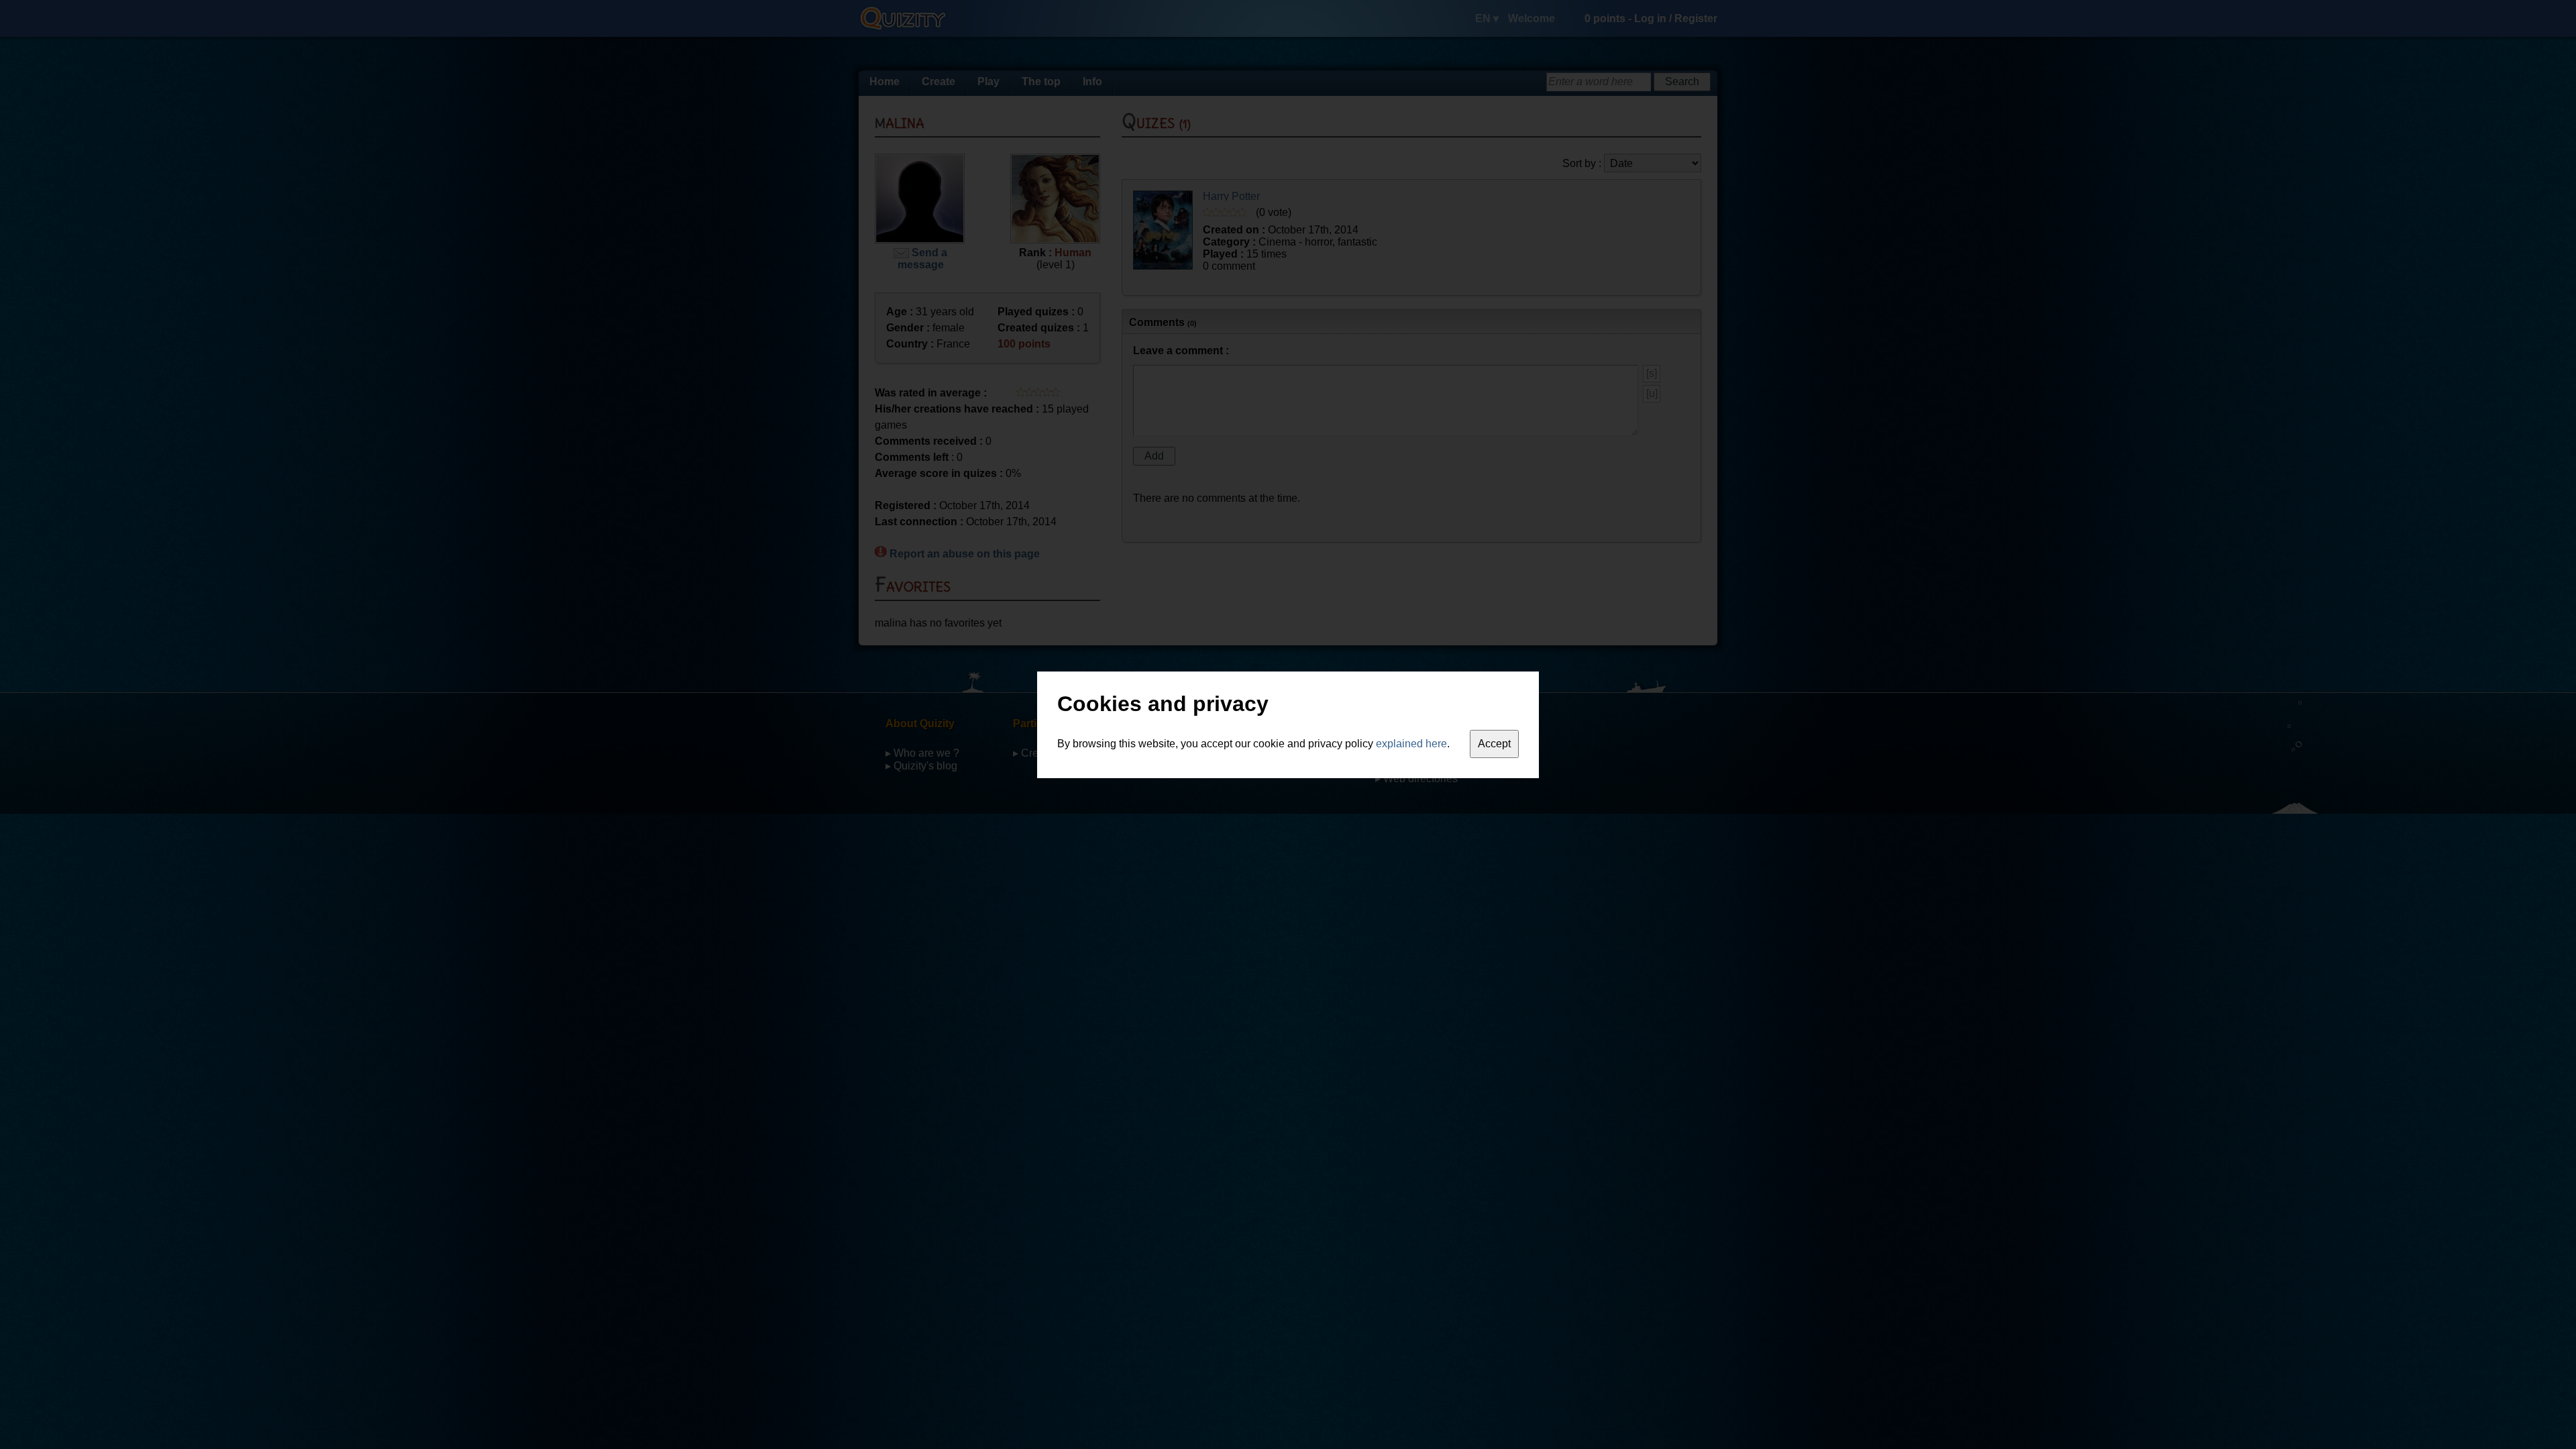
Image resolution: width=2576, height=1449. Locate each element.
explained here (1411, 744)
